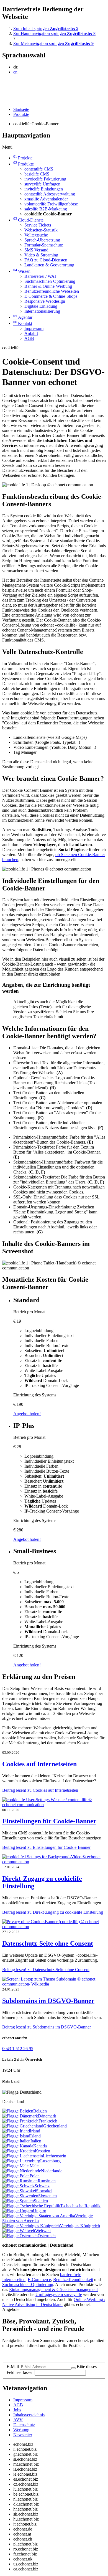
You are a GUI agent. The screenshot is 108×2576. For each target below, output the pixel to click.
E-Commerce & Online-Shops (51, 296)
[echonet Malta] (16, 2166)
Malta (35, 2166)
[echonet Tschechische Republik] (31, 2206)
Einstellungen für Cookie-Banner (49, 1821)
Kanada (40, 2146)
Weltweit (43, 2231)
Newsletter (23, 2435)
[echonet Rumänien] (20, 2181)
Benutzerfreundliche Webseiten (52, 291)
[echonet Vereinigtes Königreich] (31, 2226)
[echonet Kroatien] (19, 2151)
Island (35, 2136)
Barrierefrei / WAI (40, 276)
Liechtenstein (55, 2156)
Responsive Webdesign (45, 301)
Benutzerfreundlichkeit (73, 2280)
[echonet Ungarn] (18, 2211)
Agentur (23, 317)
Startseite (21, 109)
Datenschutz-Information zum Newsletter (38, 2355)
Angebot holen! (27, 1414)
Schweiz (42, 2186)
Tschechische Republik (80, 2206)
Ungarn (40, 2211)
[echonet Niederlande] (22, 2171)
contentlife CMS (39, 169)
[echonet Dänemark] (20, 2116)
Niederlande (52, 2171)
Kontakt (23, 323)
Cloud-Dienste (28, 220)
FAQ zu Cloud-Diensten (46, 260)
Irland (35, 2131)
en (15, 72)
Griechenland (55, 2126)
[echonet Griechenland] (23, 2126)
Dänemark (47, 2116)
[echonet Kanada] (18, 2146)
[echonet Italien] (16, 2141)
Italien (36, 2141)
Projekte (23, 158)
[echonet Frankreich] (20, 2121)
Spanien (41, 2201)
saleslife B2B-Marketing (46, 209)
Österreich (47, 2236)
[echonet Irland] (16, 2131)
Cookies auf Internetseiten (39, 1764)
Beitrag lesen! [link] (40, 1790)
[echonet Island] (16, 2136)
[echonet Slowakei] (19, 2191)
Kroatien (43, 2151)
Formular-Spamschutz (44, 245)
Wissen (22, 271)
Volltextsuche (36, 235)
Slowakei (44, 2191)
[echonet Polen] (16, 2176)
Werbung (21, 2430)
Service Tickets (38, 225)
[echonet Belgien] (18, 2111)
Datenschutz (24, 2425)
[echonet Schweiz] (18, 2186)
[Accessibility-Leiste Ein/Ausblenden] (4, 100)
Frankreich (48, 2121)
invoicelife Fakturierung (45, 179)
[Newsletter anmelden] (73, 2368)
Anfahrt (31, 333)
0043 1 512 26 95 (18, 2049)
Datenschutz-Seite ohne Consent (48, 1943)
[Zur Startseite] (15, 85)
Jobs (17, 2410)
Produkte (21, 114)
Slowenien (47, 2196)
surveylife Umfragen (42, 184)
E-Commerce (39, 2280)
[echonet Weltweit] (19, 2231)
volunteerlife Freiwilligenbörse (51, 204)
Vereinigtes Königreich (80, 2226)
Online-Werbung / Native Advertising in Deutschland (54, 2302)
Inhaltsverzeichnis (29, 2415)
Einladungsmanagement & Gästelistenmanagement (53, 2289)
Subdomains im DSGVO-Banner (48, 2001)
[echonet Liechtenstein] (23, 2156)
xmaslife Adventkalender (46, 199)
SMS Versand (36, 250)
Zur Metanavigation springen (53, 43)
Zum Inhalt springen (46, 28)
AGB (29, 338)
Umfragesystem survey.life (59, 2294)
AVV (18, 2420)
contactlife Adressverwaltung (50, 194)
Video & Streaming (41, 255)
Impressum (34, 328)
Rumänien (47, 2181)
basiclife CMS (37, 174)
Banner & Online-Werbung (48, 286)
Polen (35, 2176)
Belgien (40, 2111)
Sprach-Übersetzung (42, 240)
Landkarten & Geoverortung (49, 265)
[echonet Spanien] (18, 2201)
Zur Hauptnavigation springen (54, 33)
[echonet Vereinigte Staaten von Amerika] (39, 2216)
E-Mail (13, 2367)
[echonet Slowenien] (20, 2196)
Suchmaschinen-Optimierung (50, 281)
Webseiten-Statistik (41, 230)
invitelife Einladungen (44, 189)
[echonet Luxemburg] (21, 2161)
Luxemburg (50, 2161)
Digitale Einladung (41, 306)
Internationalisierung (42, 311)
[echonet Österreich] (20, 2236)
